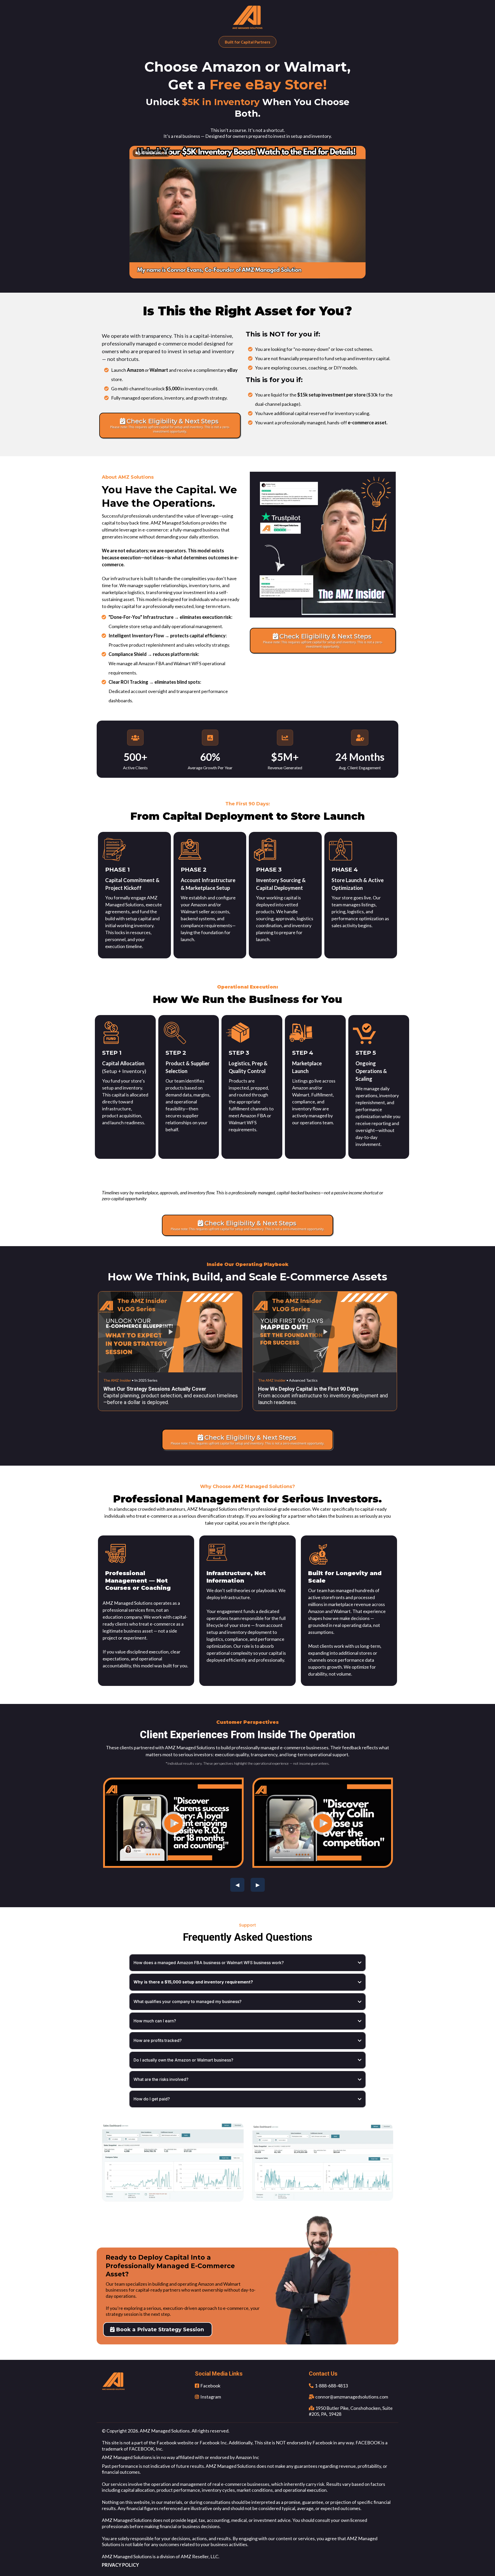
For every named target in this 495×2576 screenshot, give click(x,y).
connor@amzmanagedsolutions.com (352, 2397)
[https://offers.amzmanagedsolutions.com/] (247, 18)
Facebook (210, 2386)
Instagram (211, 2397)
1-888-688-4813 (331, 2386)
